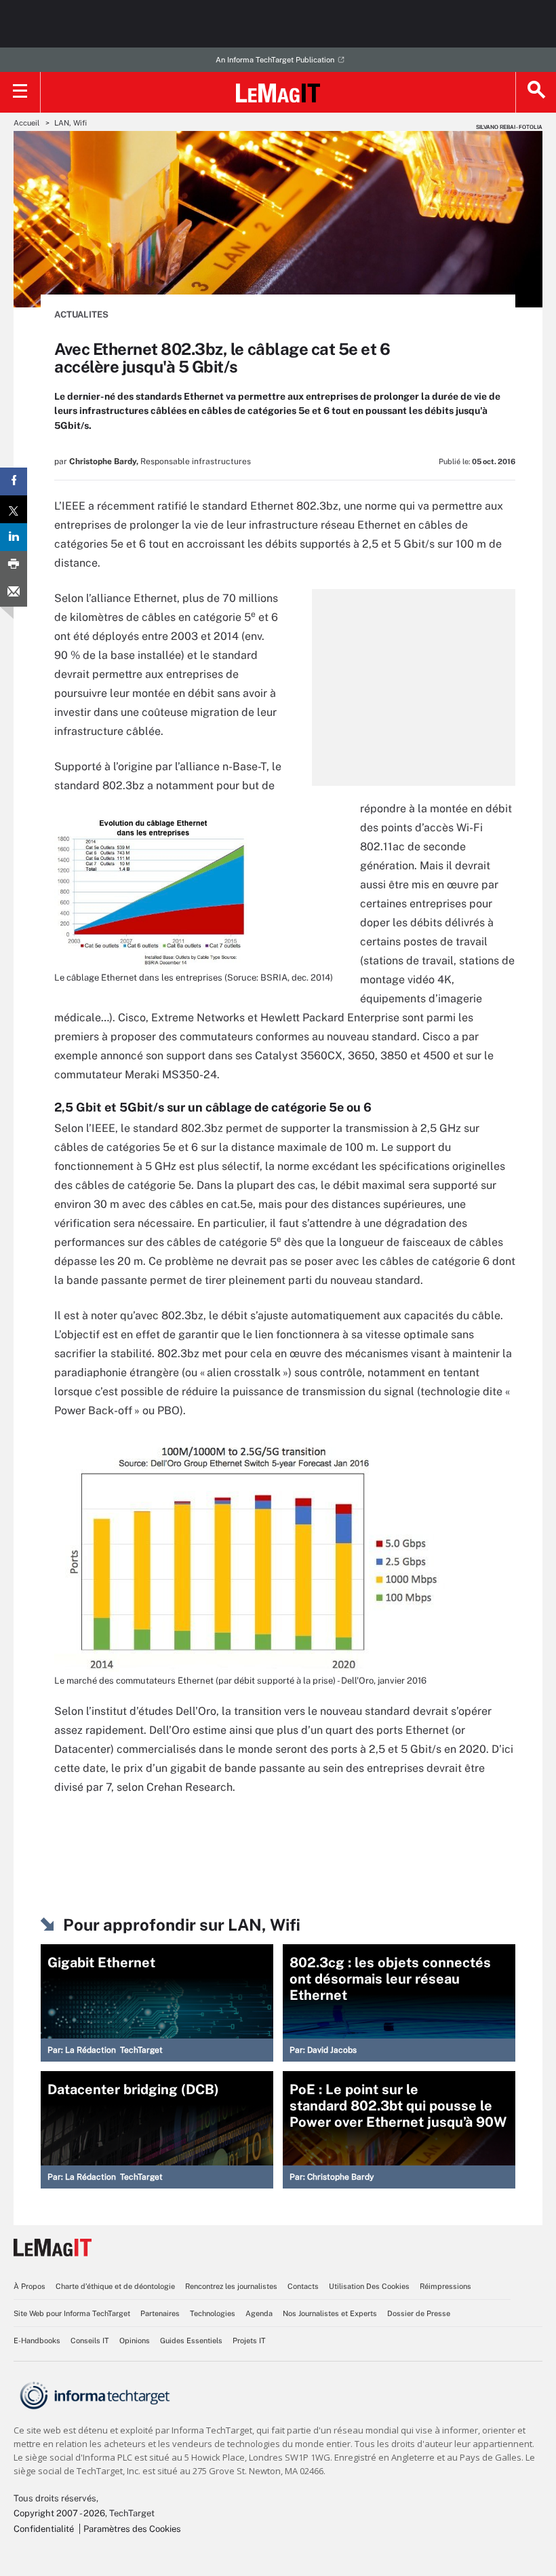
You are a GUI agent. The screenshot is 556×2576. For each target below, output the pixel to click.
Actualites (81, 315)
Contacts (303, 2286)
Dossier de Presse (419, 2313)
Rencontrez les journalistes (231, 2286)
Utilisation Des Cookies (369, 2286)
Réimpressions (445, 2286)
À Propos (29, 2286)
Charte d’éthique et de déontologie (115, 2286)
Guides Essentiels (191, 2341)
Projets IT (249, 2341)
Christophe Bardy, (104, 461)
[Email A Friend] (14, 593)
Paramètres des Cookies (132, 2529)
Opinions (135, 2341)
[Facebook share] (14, 481)
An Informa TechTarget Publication (275, 60)
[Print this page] (14, 565)
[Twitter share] (14, 509)
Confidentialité (44, 2529)
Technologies (213, 2313)
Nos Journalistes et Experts (330, 2313)
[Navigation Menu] (20, 92)
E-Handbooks (37, 2341)
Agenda (259, 2313)
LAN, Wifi (71, 123)
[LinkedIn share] (14, 537)
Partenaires (160, 2313)
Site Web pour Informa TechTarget (72, 2313)
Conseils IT (90, 2341)
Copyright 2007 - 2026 (59, 2513)
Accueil (26, 123)
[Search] (536, 92)
